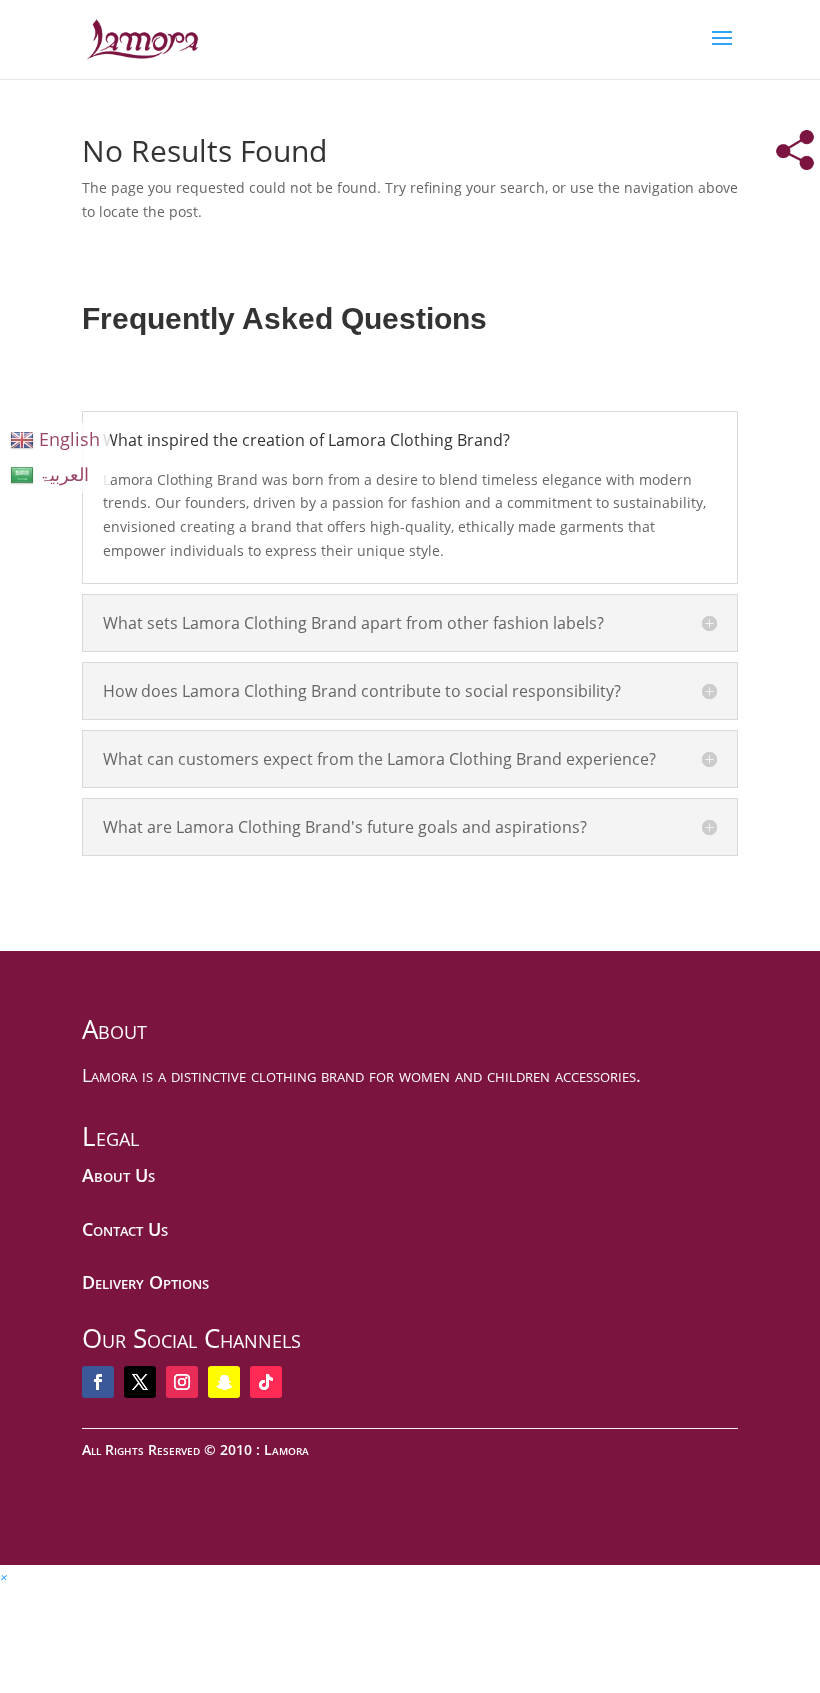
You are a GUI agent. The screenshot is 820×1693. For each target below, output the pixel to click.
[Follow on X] (140, 1382)
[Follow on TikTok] (266, 1382)
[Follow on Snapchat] (224, 1382)
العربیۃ (64, 474)
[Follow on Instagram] (182, 1382)
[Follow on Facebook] (98, 1382)
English (69, 439)
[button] (4, 1576)
